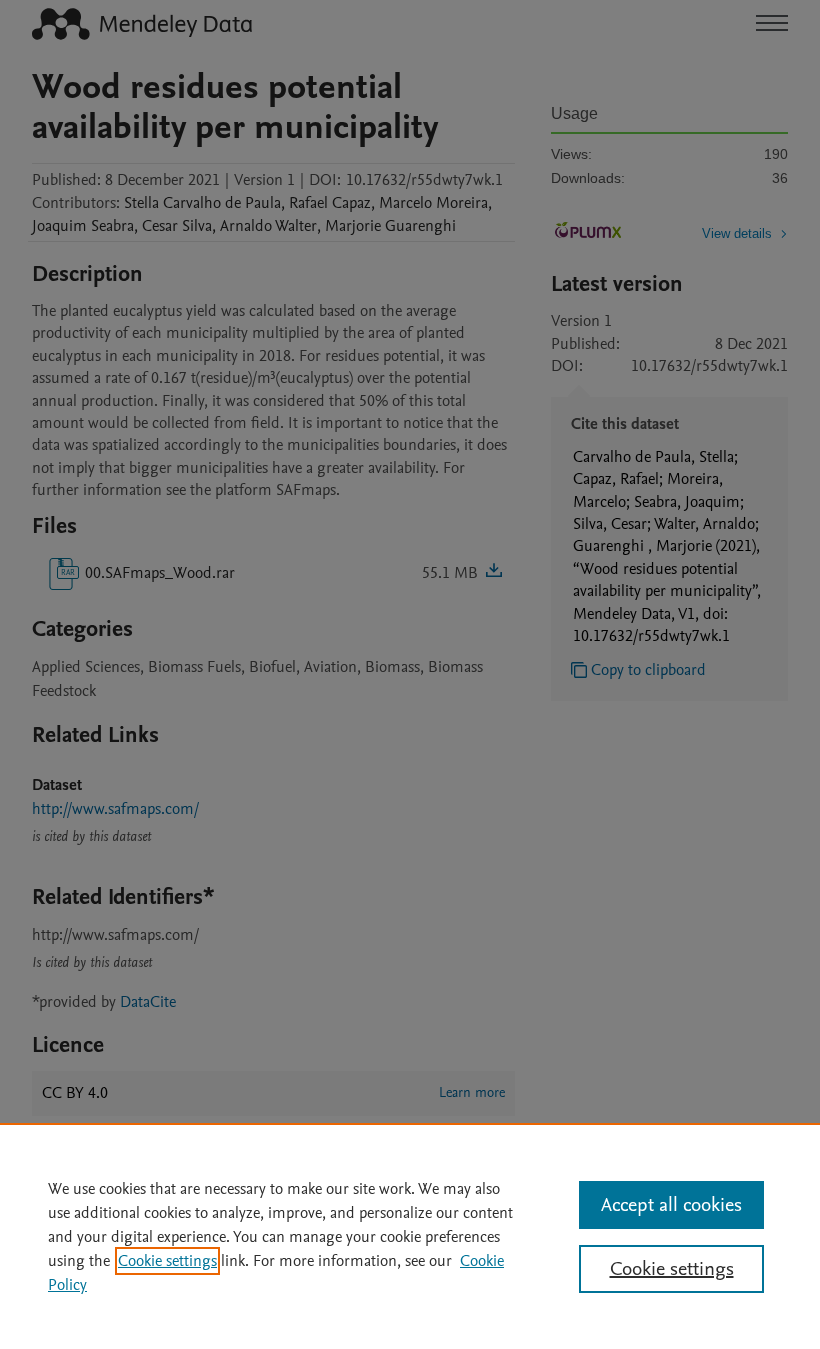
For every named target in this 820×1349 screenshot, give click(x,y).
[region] (410, 1236)
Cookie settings (167, 1261)
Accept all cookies (671, 1205)
